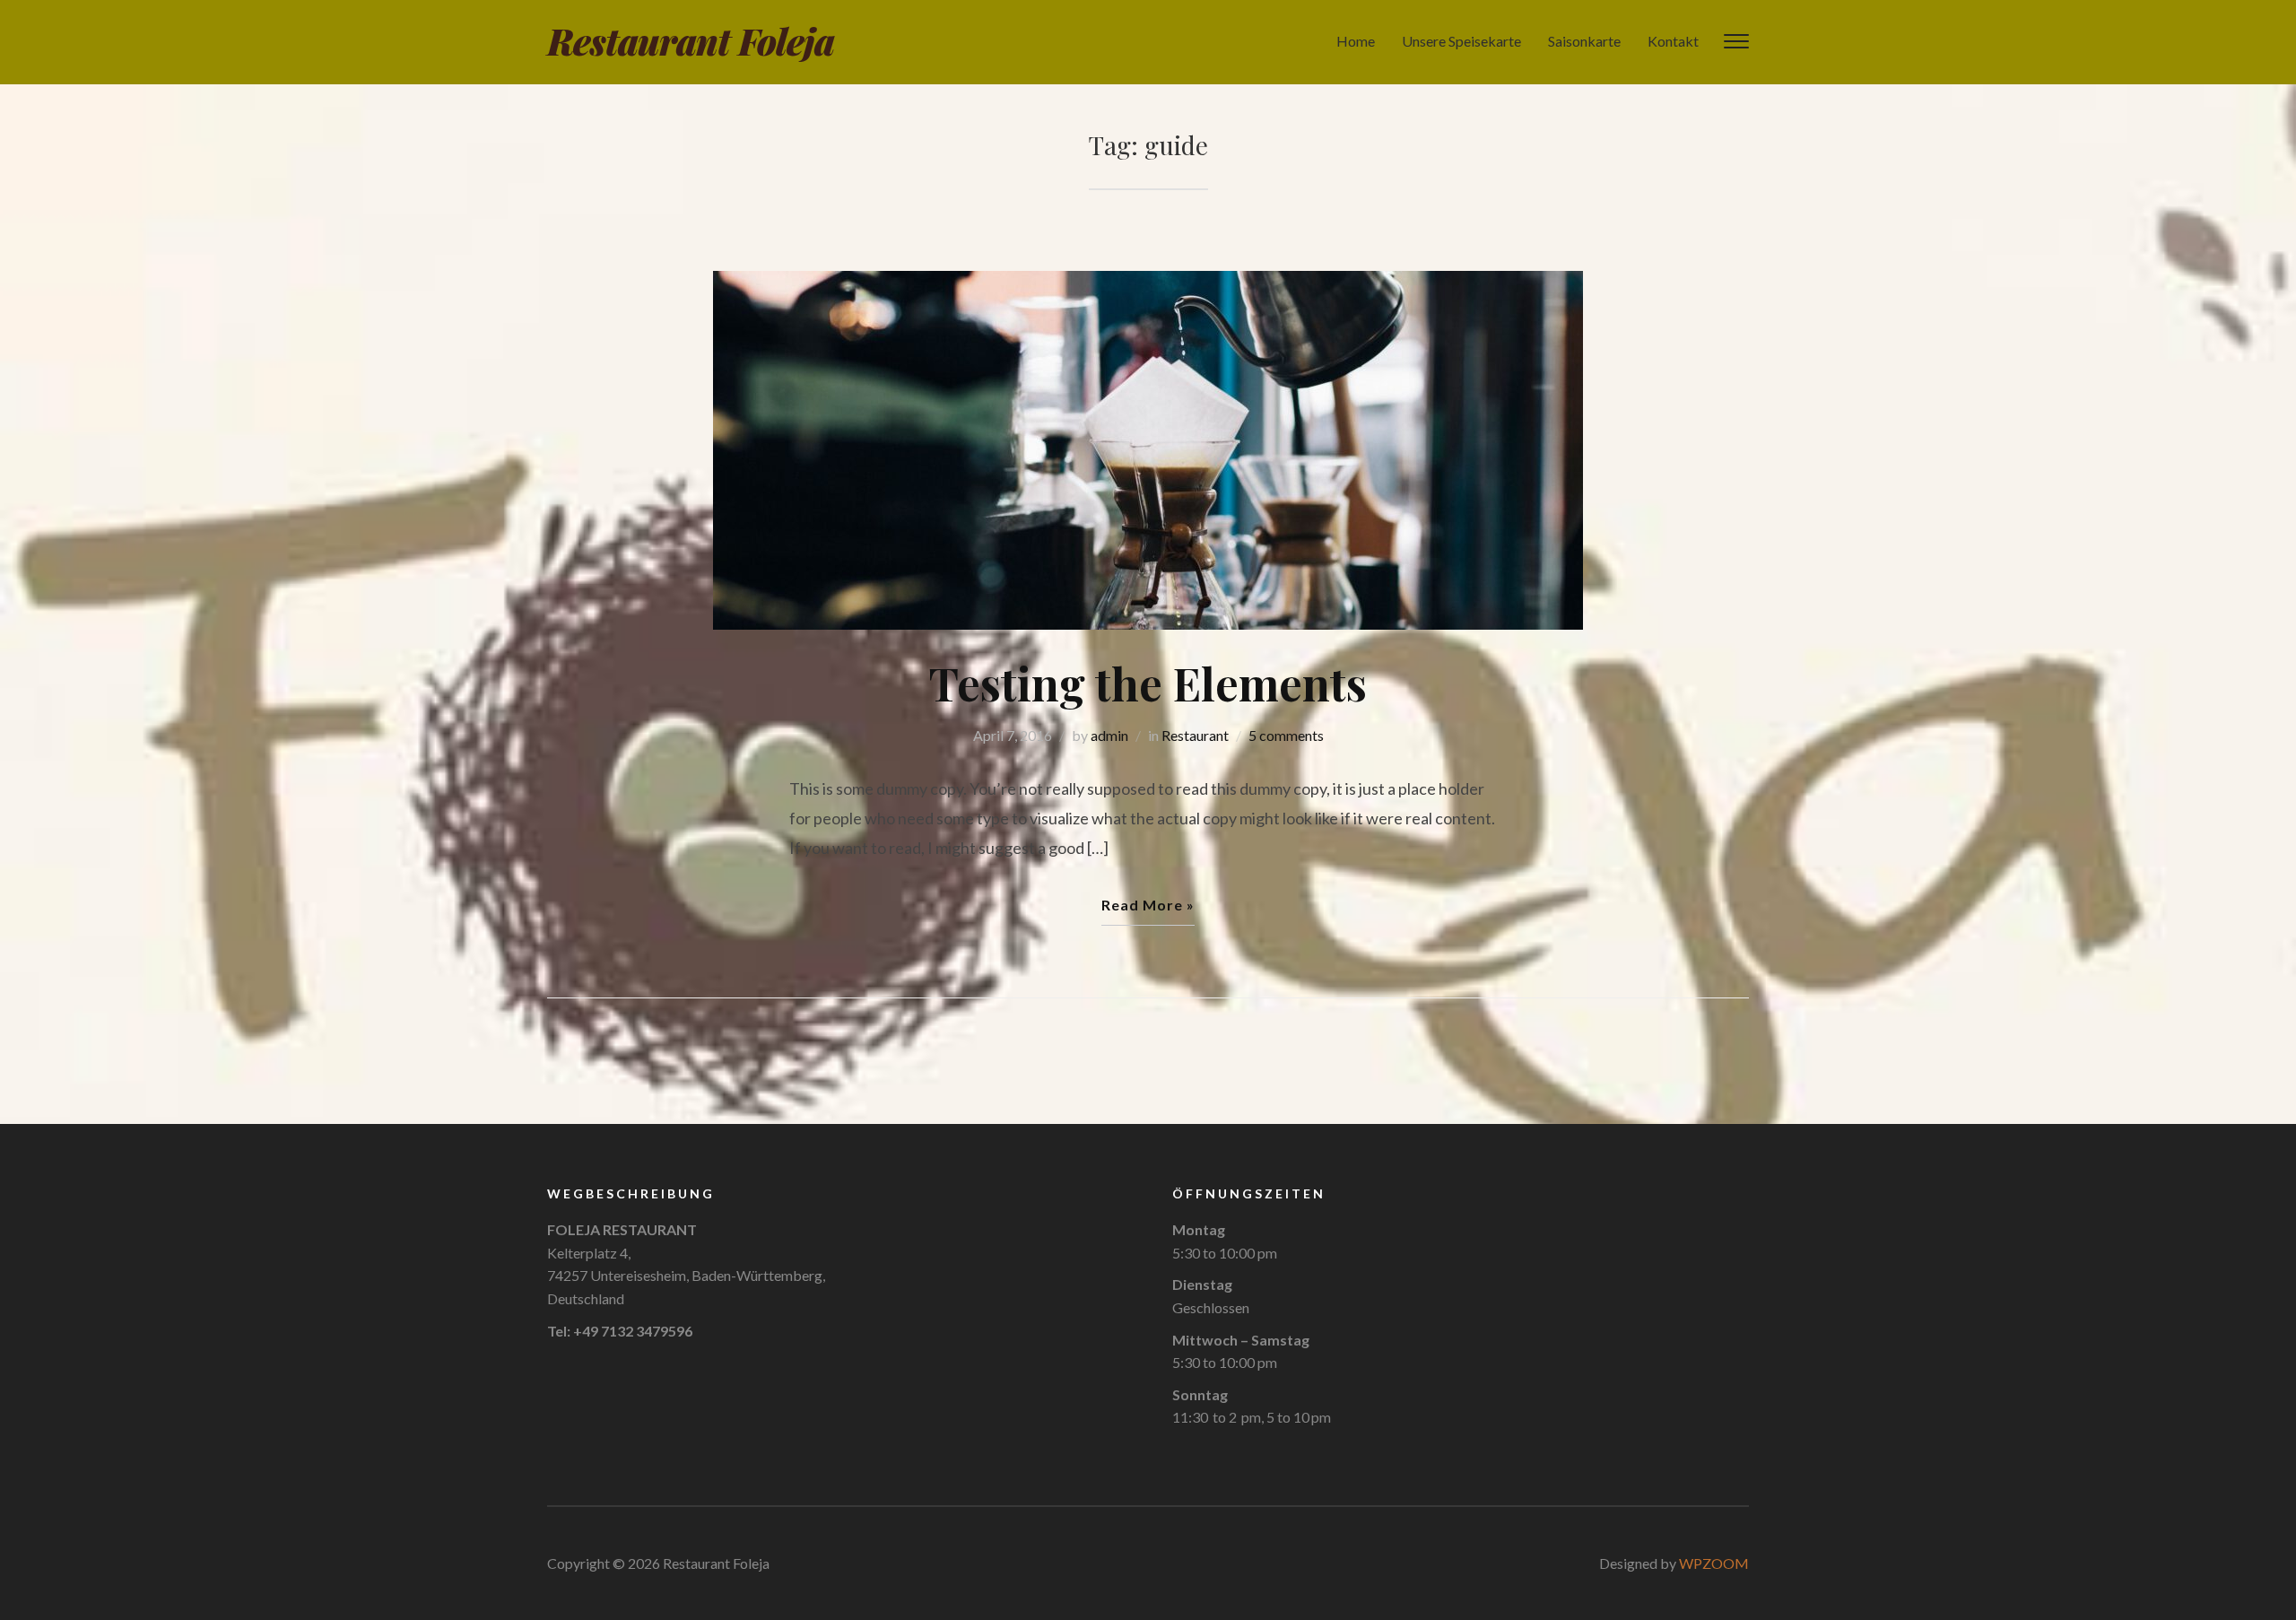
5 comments (1286, 735)
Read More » (1148, 905)
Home (1356, 41)
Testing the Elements (1148, 683)
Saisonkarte (1584, 41)
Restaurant (1195, 735)
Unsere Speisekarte (1461, 41)
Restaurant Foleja (691, 41)
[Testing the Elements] (1148, 449)
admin (1109, 735)
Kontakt (1673, 41)
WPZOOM (1714, 1563)
